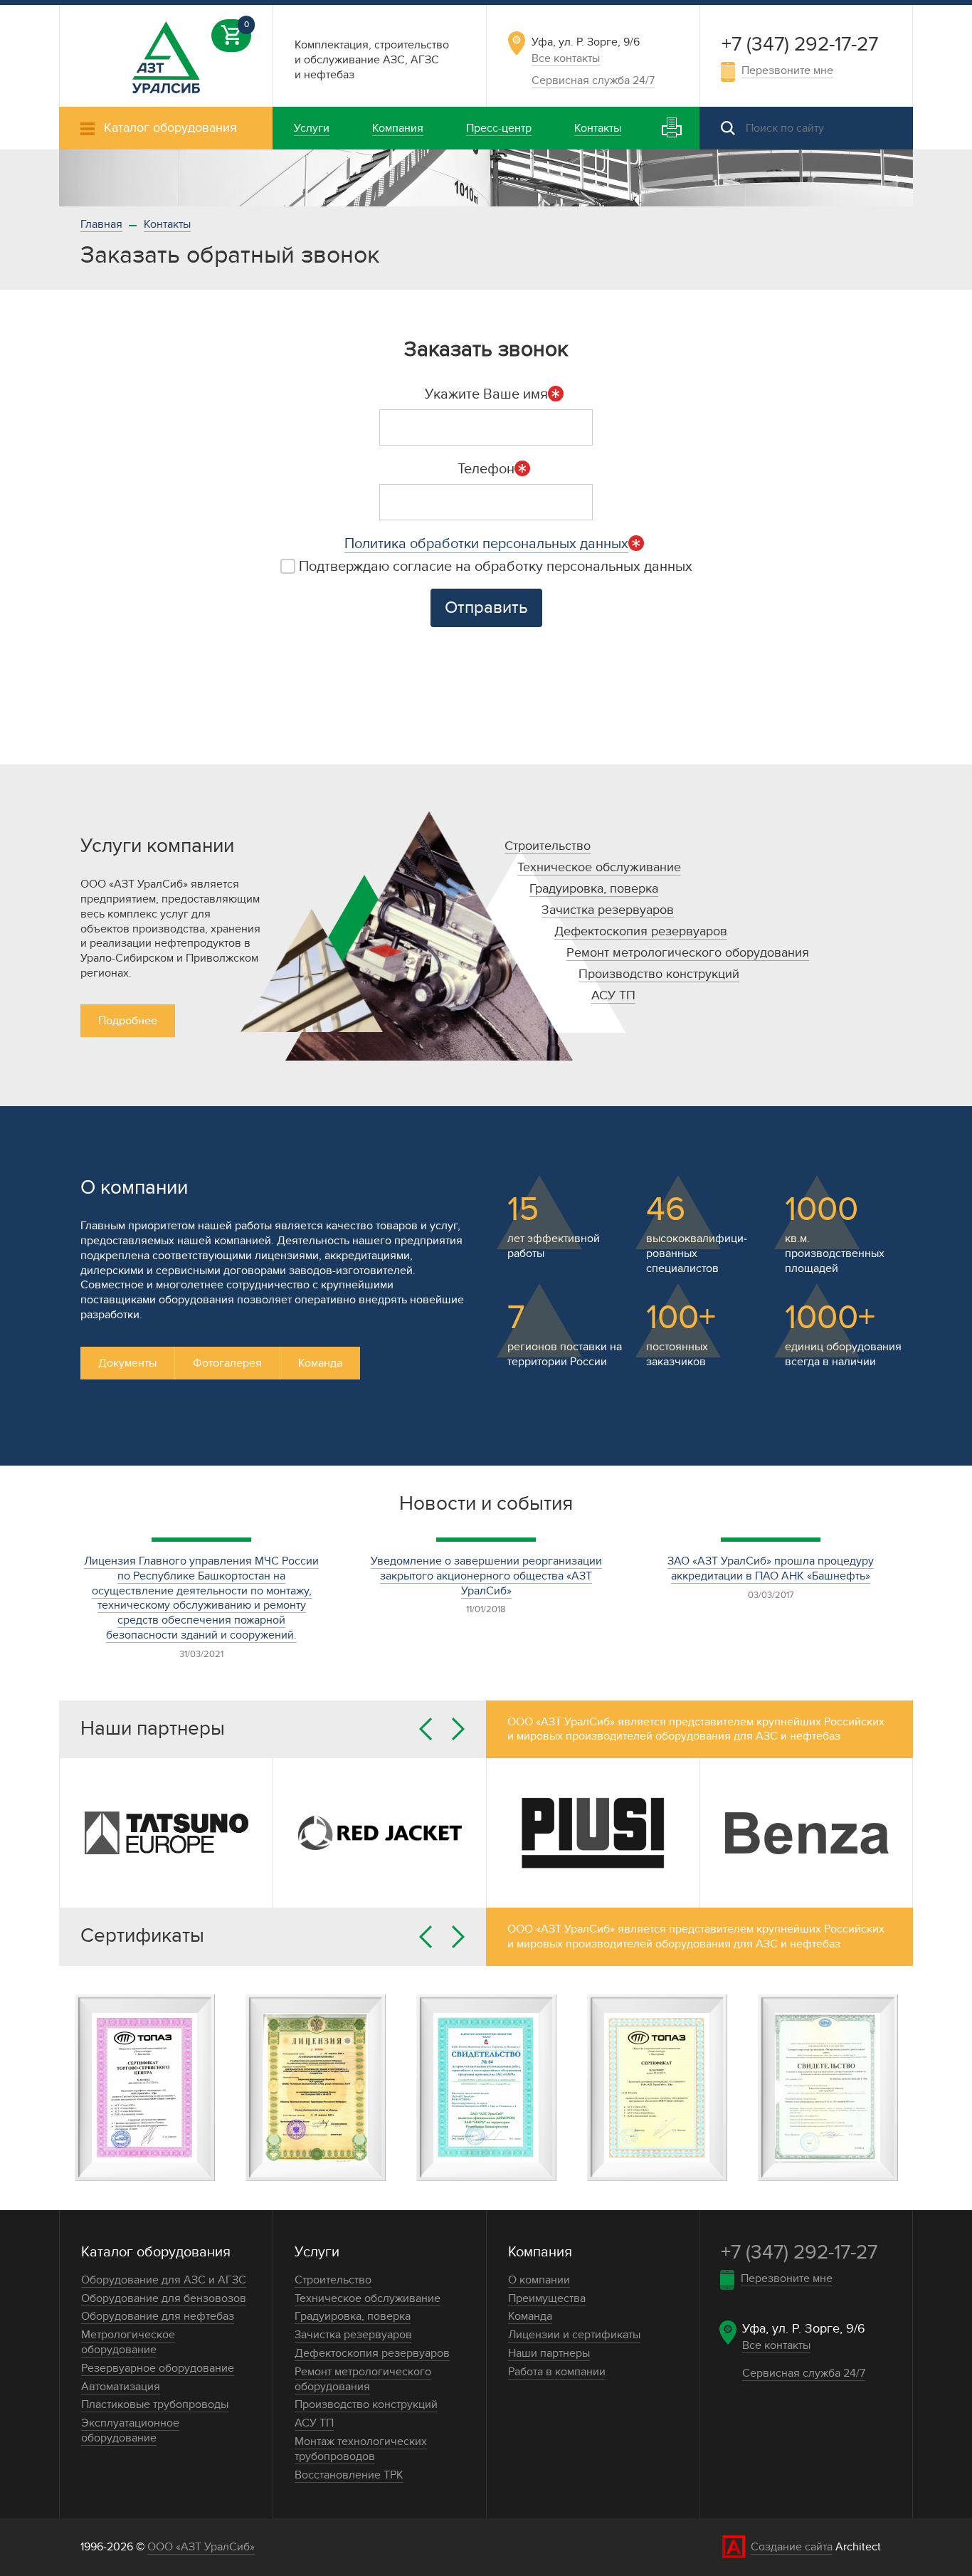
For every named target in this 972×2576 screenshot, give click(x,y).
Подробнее (128, 1021)
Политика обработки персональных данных (486, 544)
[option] (486, 178)
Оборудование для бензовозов (164, 2298)
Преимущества (547, 2298)
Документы (127, 1363)
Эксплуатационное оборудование (130, 2430)
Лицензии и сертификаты (574, 2335)
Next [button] (458, 1729)
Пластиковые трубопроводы (155, 2404)
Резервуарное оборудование (158, 2368)
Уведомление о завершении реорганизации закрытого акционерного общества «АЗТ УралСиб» (486, 1576)
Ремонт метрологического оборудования (688, 953)
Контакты (167, 224)
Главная (101, 224)
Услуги (317, 2252)
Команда (320, 1363)
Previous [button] (426, 1729)
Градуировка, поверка (594, 889)
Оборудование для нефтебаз (158, 2316)
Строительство (548, 846)
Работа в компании (557, 2372)
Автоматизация (121, 2387)
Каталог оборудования (156, 2252)
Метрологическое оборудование (128, 2342)
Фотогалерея (227, 1363)
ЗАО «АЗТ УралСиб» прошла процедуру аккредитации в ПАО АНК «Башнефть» (771, 1568)
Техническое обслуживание (599, 867)
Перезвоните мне (787, 70)
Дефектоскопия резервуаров (641, 931)
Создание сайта (792, 2547)
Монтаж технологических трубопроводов (361, 2449)
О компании (539, 2280)
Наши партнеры (549, 2353)
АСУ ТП (613, 995)
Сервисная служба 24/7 (593, 80)
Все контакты (566, 58)
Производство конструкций (659, 974)
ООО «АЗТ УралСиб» (201, 2547)
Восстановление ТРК (349, 2475)
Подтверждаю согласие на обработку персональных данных (494, 567)
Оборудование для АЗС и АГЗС (164, 2280)
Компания (540, 2252)
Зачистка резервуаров (608, 910)
